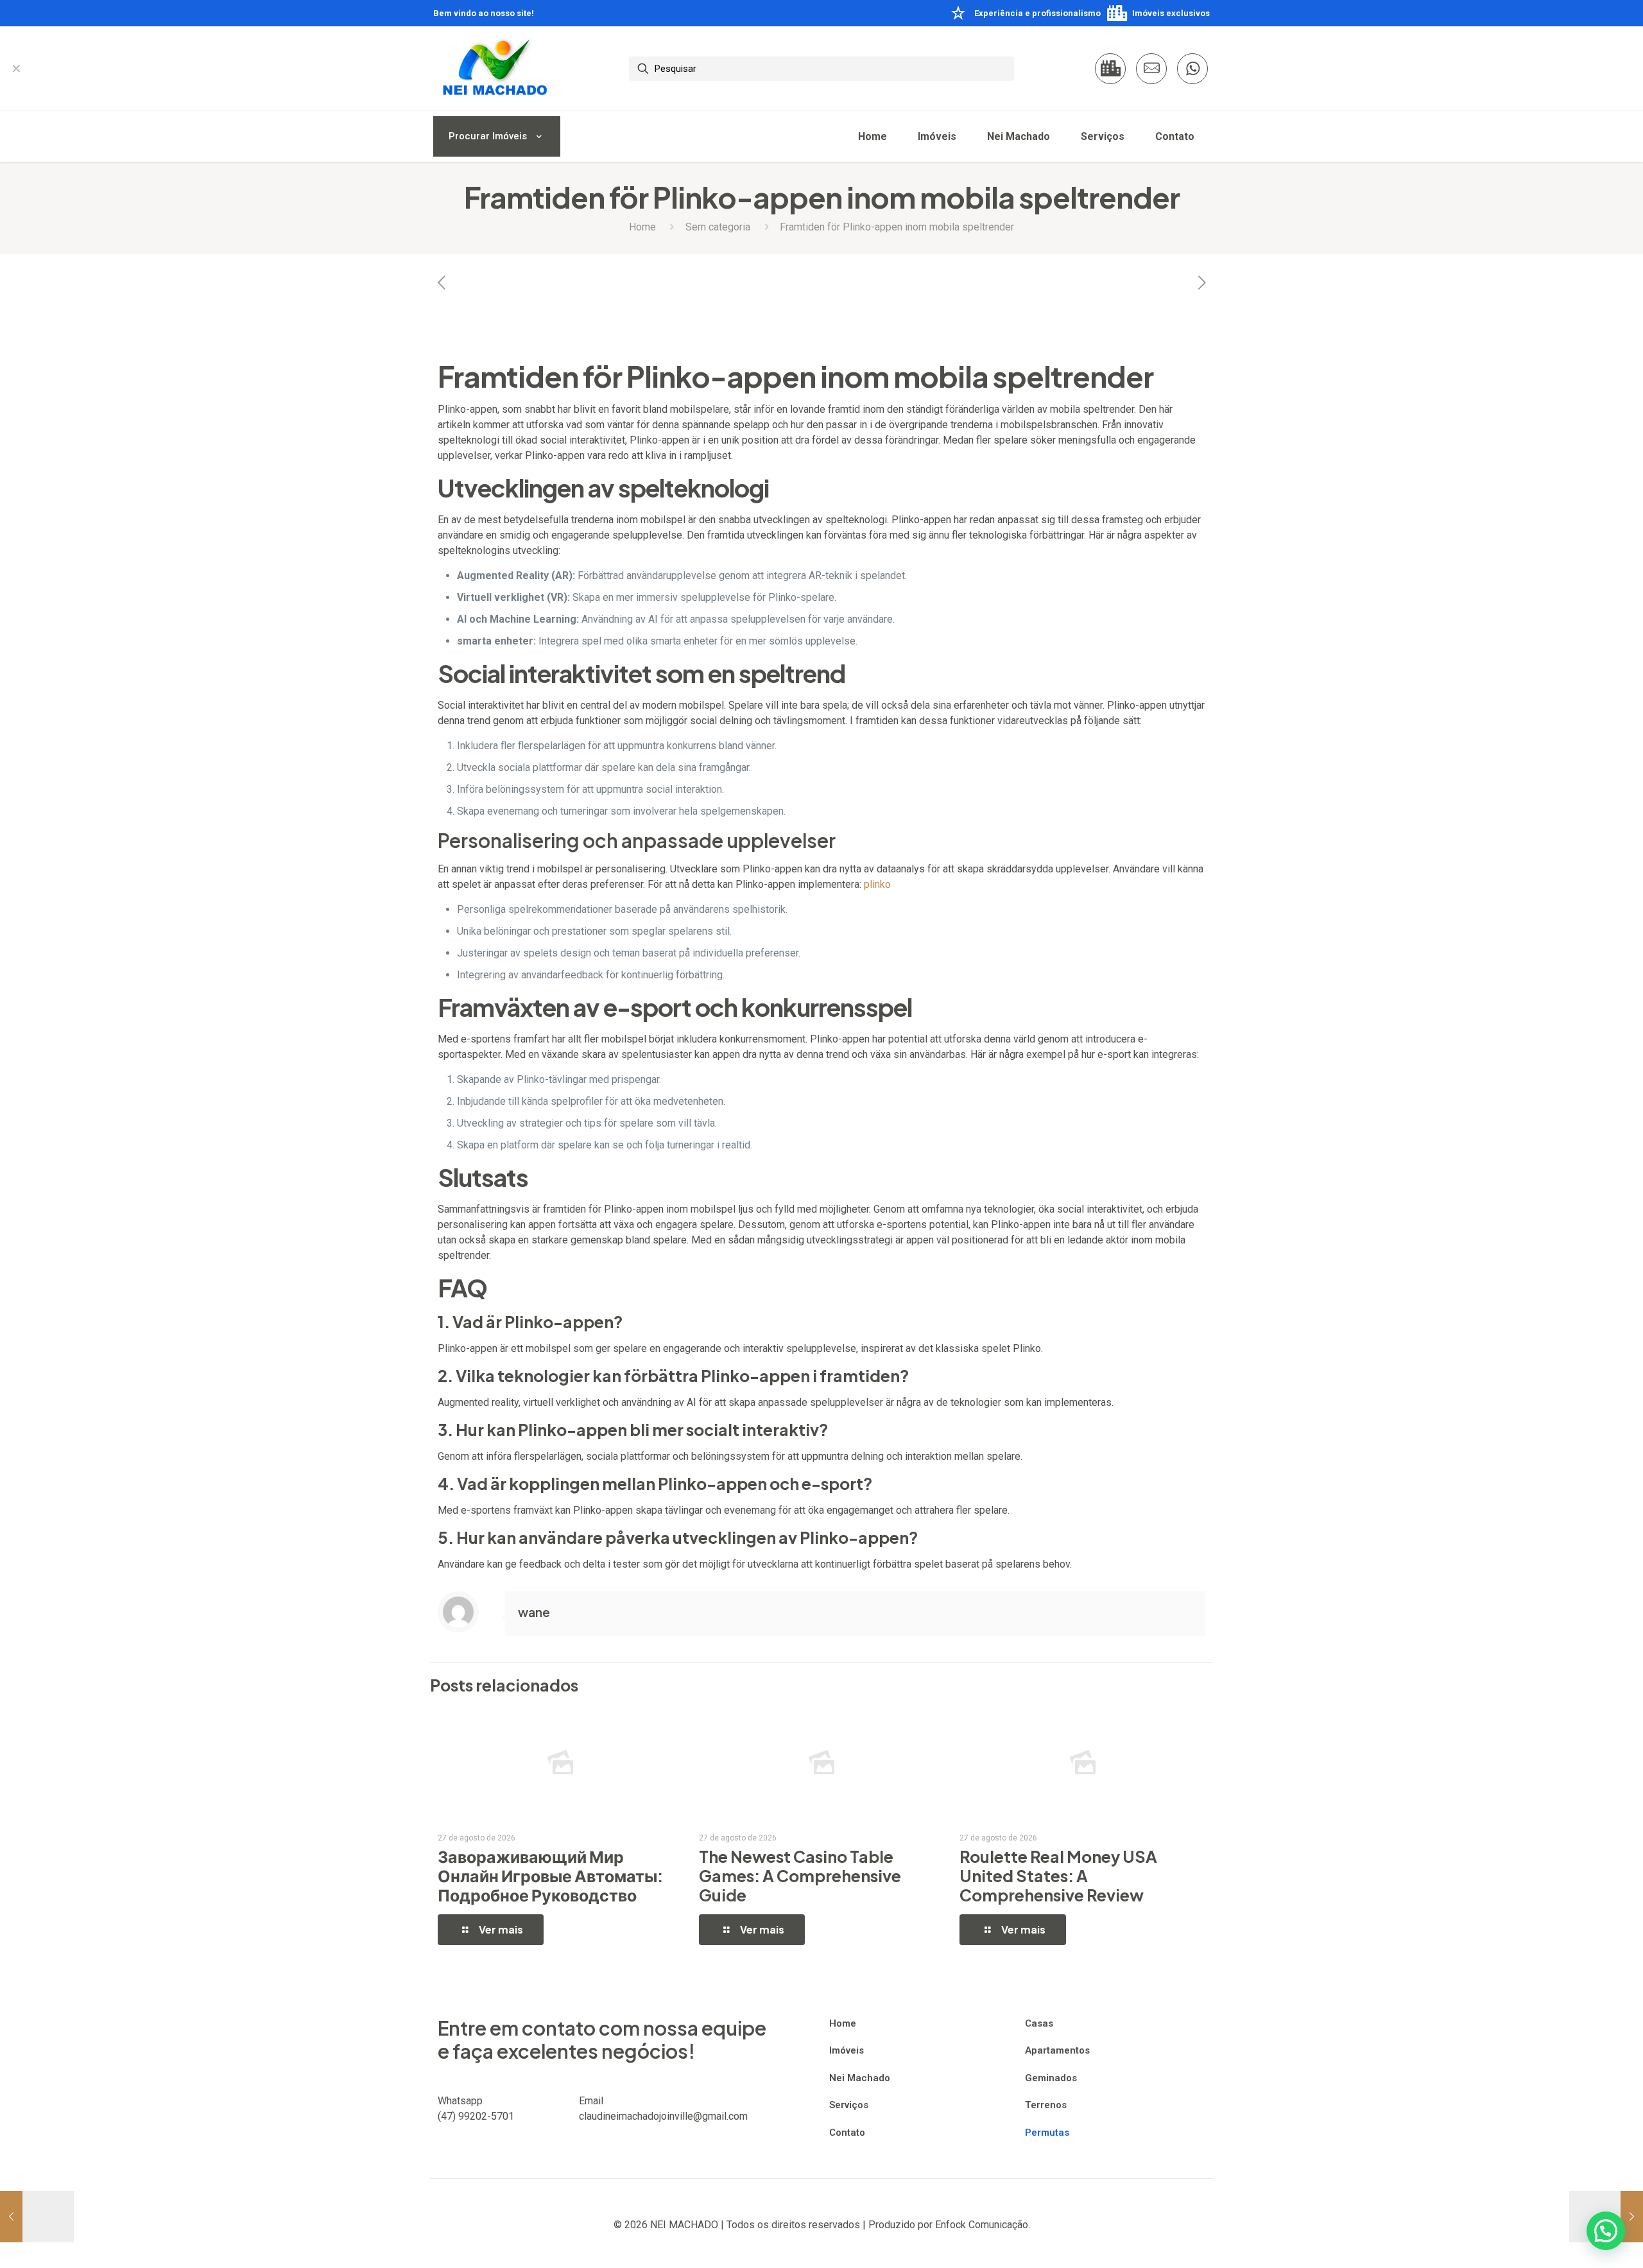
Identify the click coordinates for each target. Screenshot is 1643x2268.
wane (534, 1612)
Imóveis (847, 2050)
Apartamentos (1057, 2050)
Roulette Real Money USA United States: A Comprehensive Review (1058, 1876)
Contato (847, 2133)
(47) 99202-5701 (476, 2116)
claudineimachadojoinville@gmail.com (663, 2116)
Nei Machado (860, 2078)
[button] (1606, 2231)
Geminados (1051, 2078)
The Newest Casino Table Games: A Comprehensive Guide (800, 1876)
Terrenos (1046, 2105)
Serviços (849, 2105)
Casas (1039, 2023)
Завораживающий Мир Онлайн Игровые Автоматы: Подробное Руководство (550, 1876)
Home (642, 227)
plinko (877, 884)
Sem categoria (718, 227)
